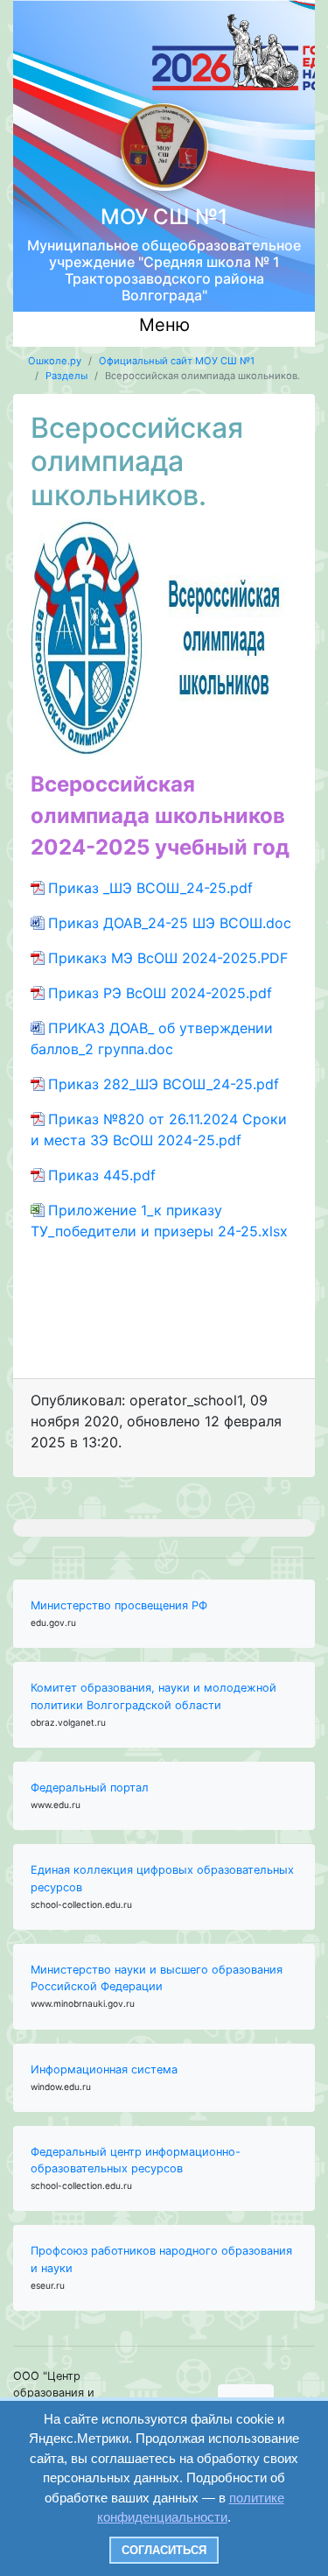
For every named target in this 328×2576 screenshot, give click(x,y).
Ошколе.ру (55, 361)
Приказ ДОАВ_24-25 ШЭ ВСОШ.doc (170, 923)
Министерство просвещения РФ (119, 1605)
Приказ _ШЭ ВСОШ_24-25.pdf (150, 888)
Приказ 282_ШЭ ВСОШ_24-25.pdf (164, 1084)
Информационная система (104, 2069)
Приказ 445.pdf (102, 1175)
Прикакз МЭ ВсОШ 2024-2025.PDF (168, 958)
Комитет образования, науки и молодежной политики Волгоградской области (154, 1696)
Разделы (66, 376)
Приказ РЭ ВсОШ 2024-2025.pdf (160, 993)
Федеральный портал (90, 1788)
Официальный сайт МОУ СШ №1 (177, 361)
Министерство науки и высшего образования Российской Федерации (157, 1978)
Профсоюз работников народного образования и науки (161, 2259)
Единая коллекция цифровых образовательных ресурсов (162, 1878)
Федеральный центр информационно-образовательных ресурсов (136, 2160)
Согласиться (164, 2550)
